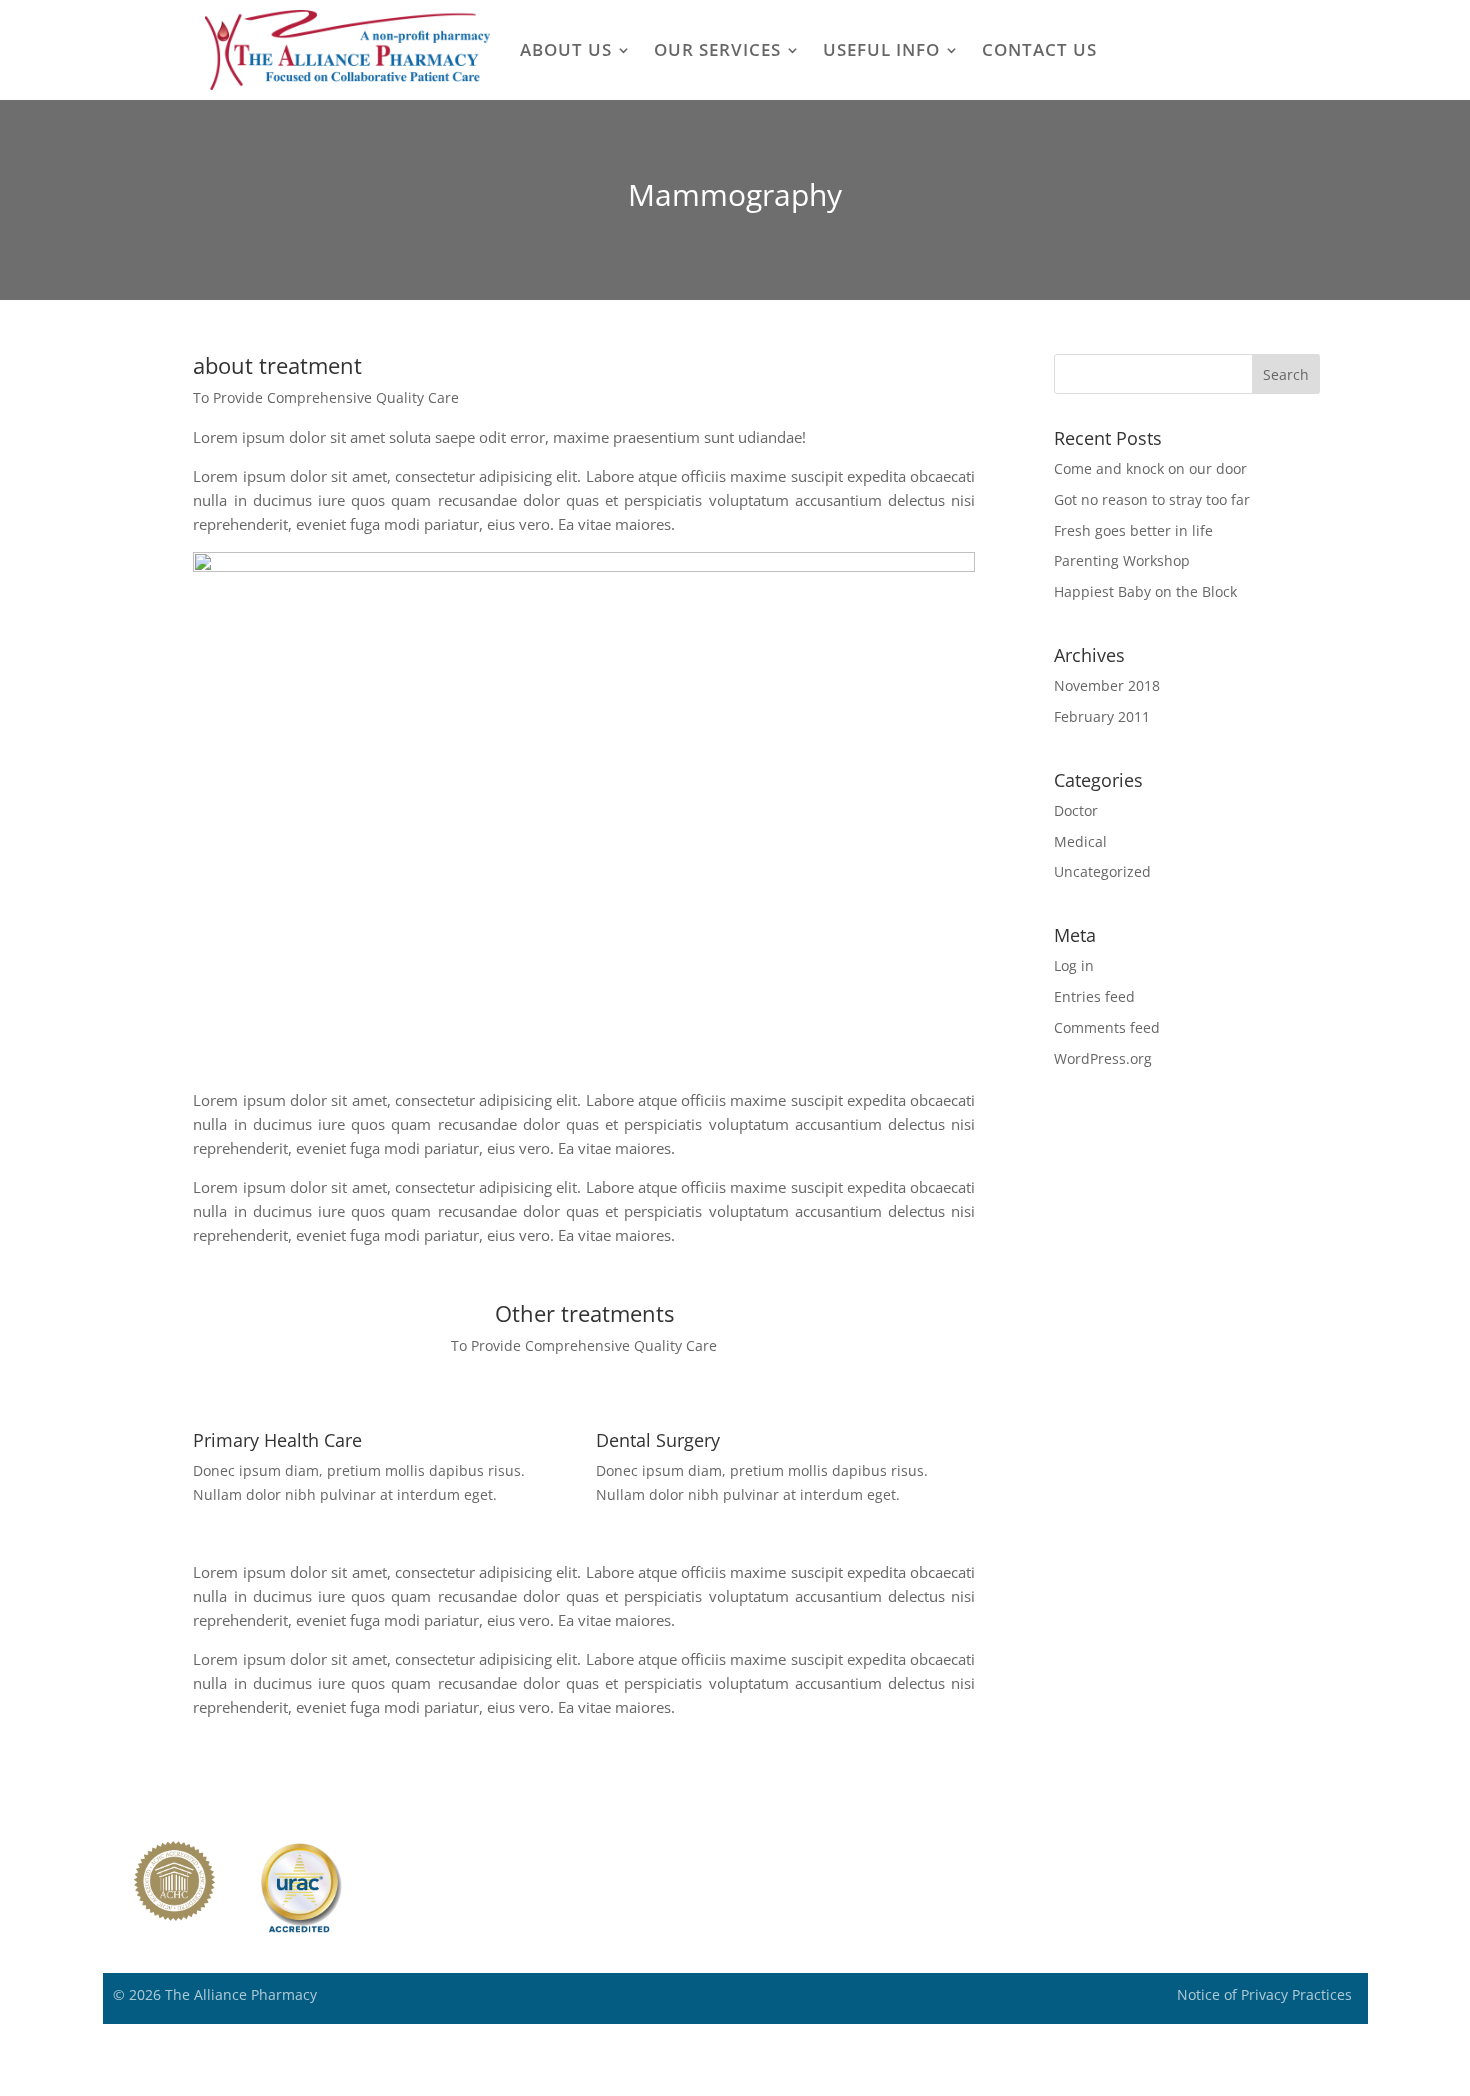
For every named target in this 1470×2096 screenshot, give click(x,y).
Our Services (717, 49)
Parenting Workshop (1122, 560)
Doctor (1076, 810)
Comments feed (1107, 1027)
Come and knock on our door (1150, 468)
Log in (1074, 965)
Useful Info (881, 49)
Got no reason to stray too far (1152, 499)
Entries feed (1094, 996)
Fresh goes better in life (1133, 530)
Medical (1080, 841)
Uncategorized (1102, 871)
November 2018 (1107, 685)
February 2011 (1102, 716)
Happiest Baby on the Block (1145, 591)
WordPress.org (1103, 1058)
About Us (566, 49)
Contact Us (1039, 49)
